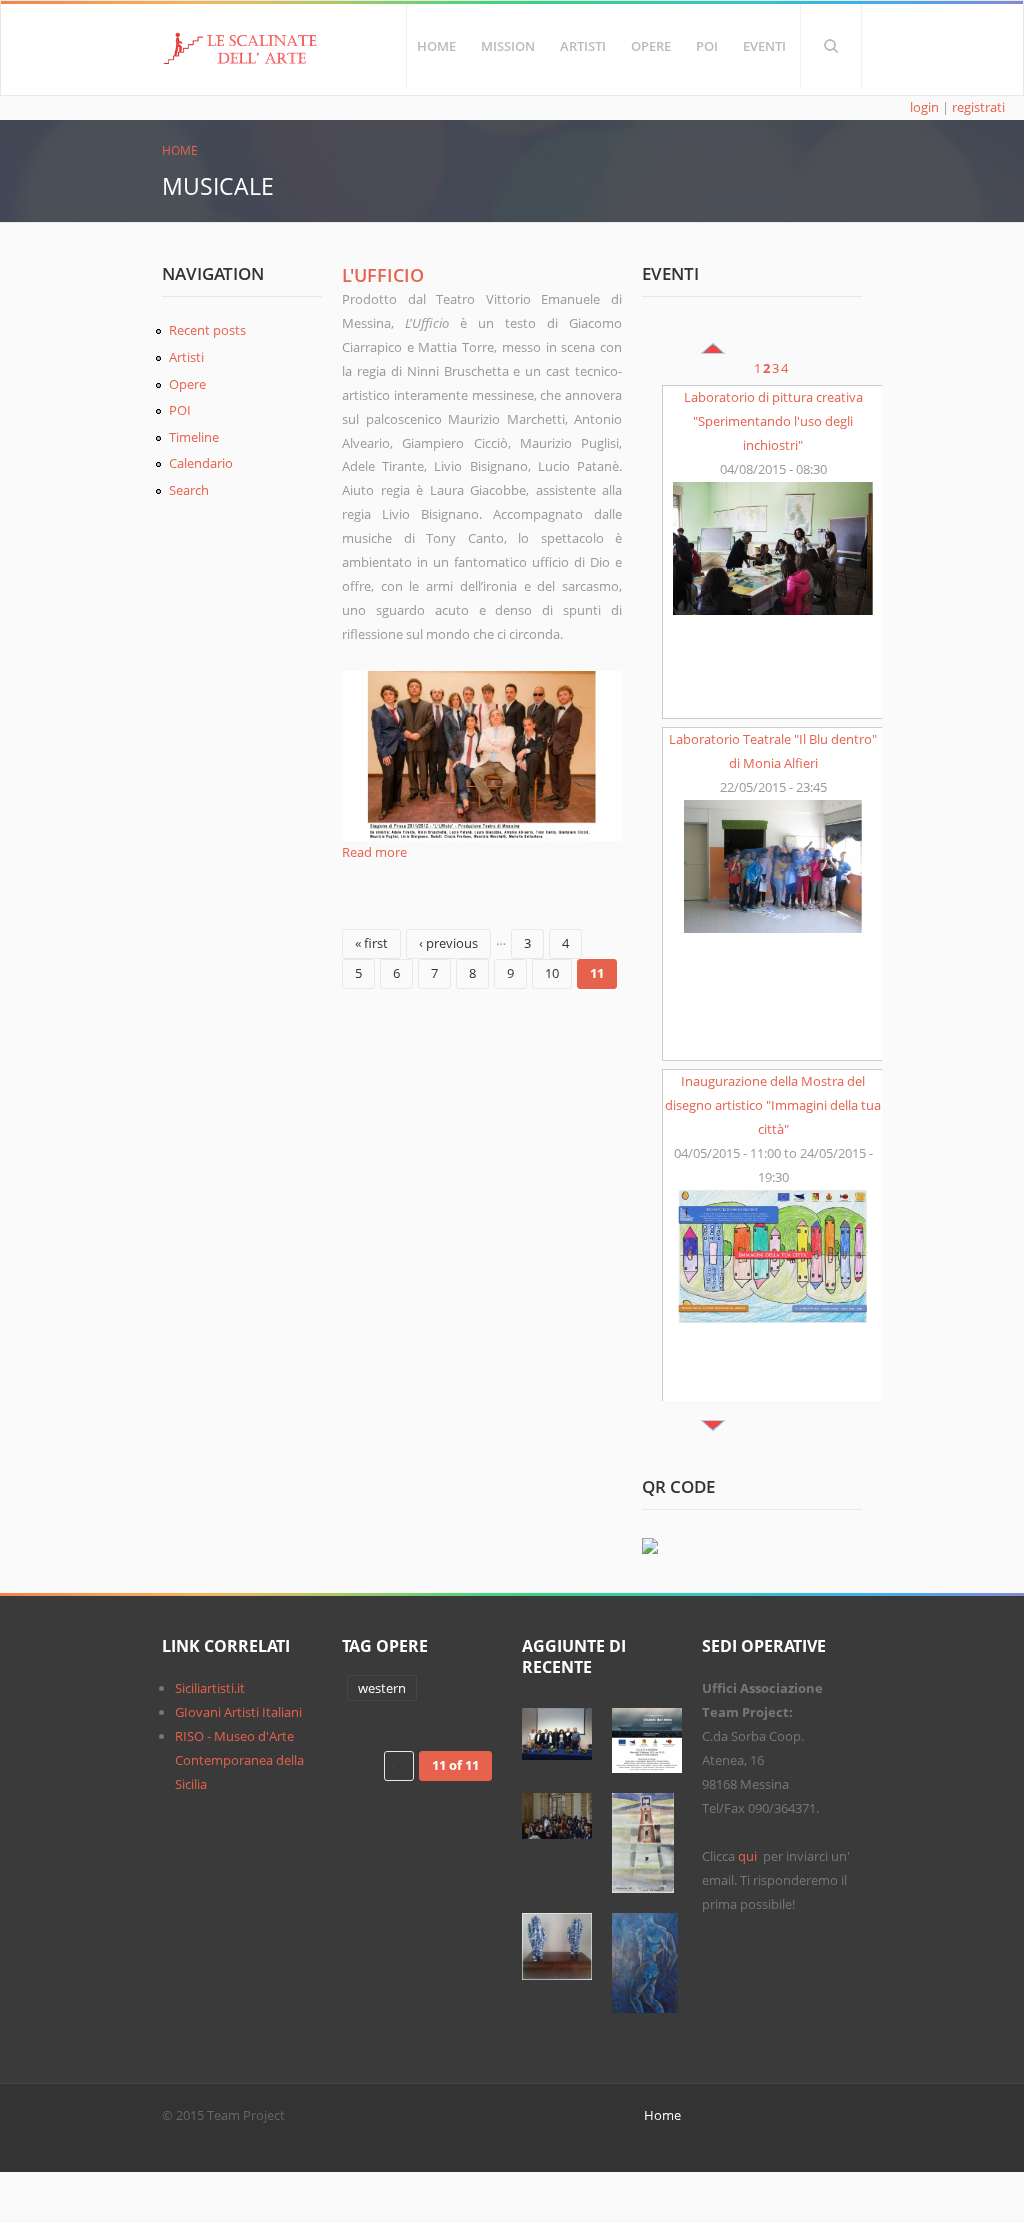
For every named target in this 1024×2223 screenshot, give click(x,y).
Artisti (583, 46)
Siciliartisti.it (210, 1688)
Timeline (194, 437)
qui (749, 1856)
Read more (374, 852)
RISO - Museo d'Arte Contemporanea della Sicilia (239, 1760)
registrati (978, 107)
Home (436, 46)
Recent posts (207, 330)
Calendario (201, 463)
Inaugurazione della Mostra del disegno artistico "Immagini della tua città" (773, 1105)
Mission (508, 46)
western (382, 1688)
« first (371, 943)
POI (707, 46)
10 (552, 973)
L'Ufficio (383, 275)
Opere (651, 46)
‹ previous (448, 943)
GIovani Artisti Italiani (238, 1712)
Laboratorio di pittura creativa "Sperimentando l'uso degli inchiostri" (773, 421)
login (924, 107)
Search (831, 46)
